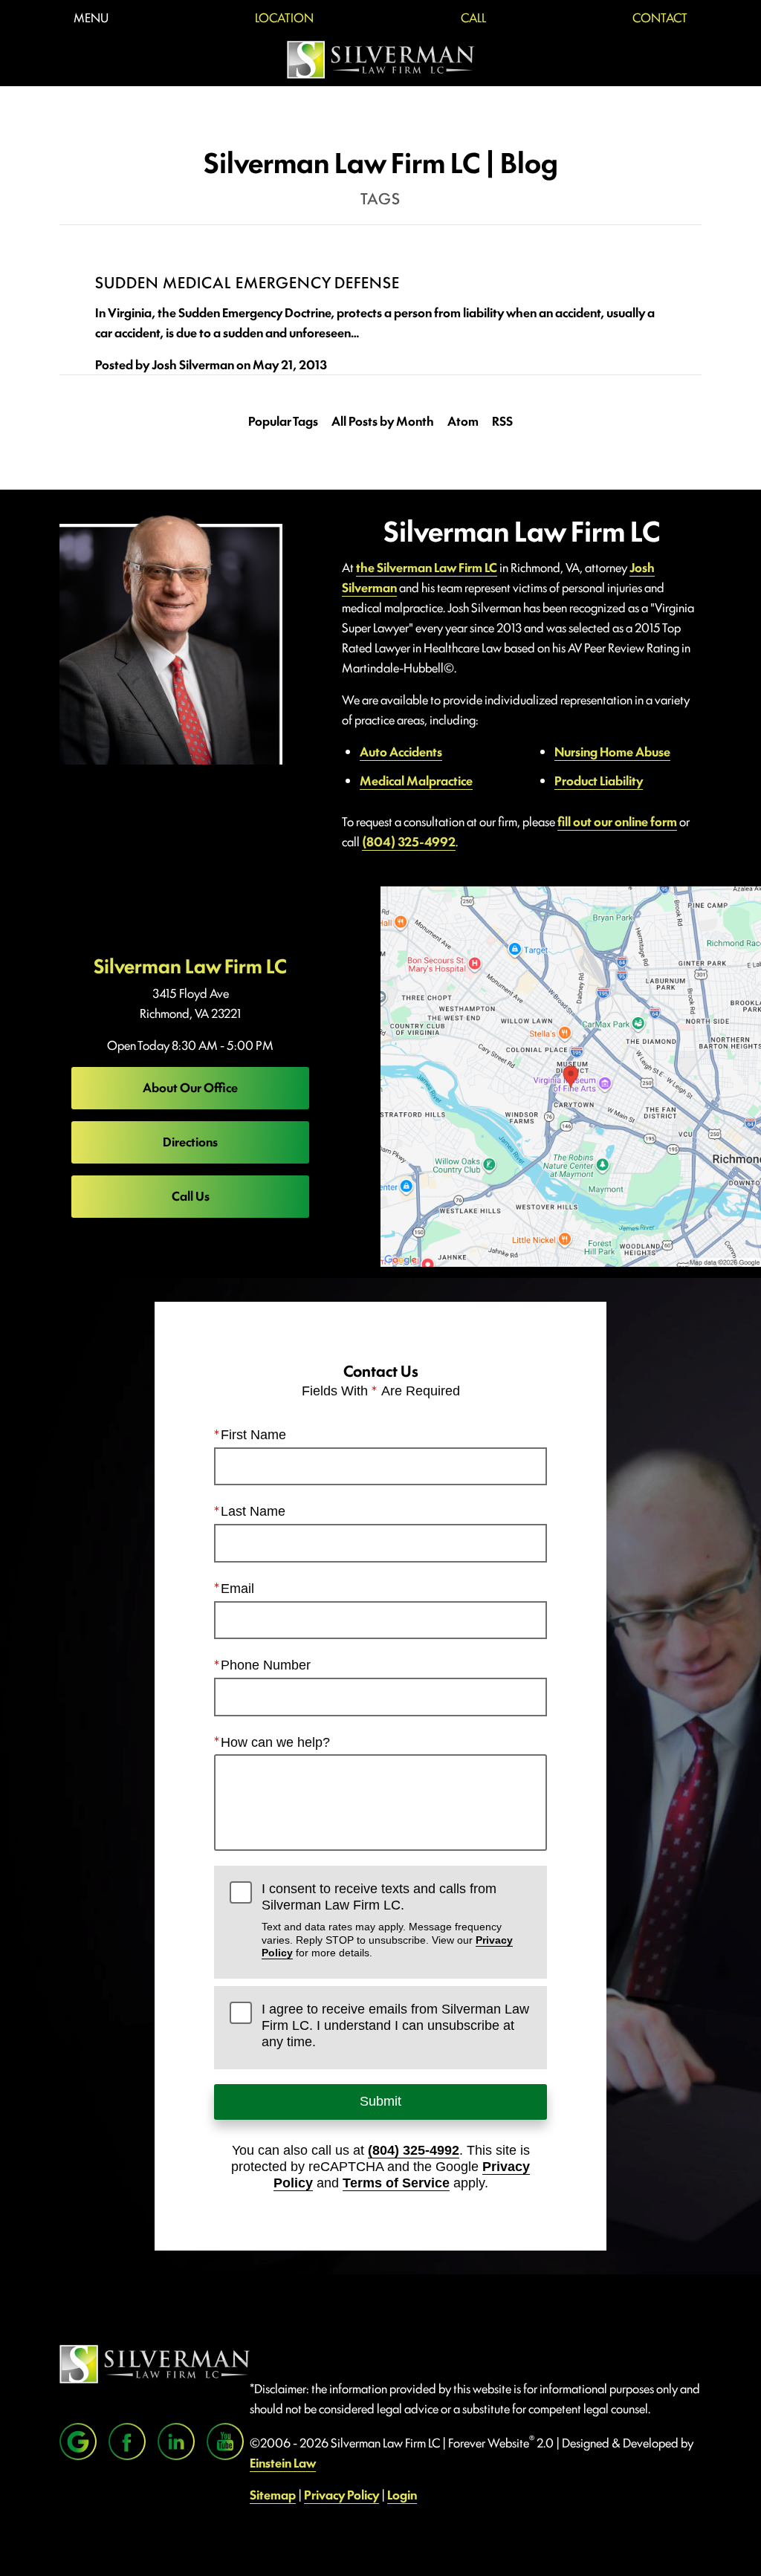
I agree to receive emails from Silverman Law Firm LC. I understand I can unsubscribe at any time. (395, 2025)
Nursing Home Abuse (612, 751)
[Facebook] (127, 2442)
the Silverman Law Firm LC (427, 567)
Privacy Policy (341, 2494)
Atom (463, 421)
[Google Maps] (78, 2442)
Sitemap (273, 2494)
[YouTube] (225, 2442)
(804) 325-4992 (409, 841)
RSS (502, 421)
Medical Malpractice (416, 780)
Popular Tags (283, 421)
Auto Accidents (401, 751)
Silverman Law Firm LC (190, 965)
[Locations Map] (571, 1074)
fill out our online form (617, 821)
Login (402, 2494)
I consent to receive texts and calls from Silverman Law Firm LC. (387, 1920)
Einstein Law (283, 2462)
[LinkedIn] (176, 2442)
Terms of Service (396, 2183)
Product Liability (599, 780)
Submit (380, 2101)
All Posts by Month (383, 421)
